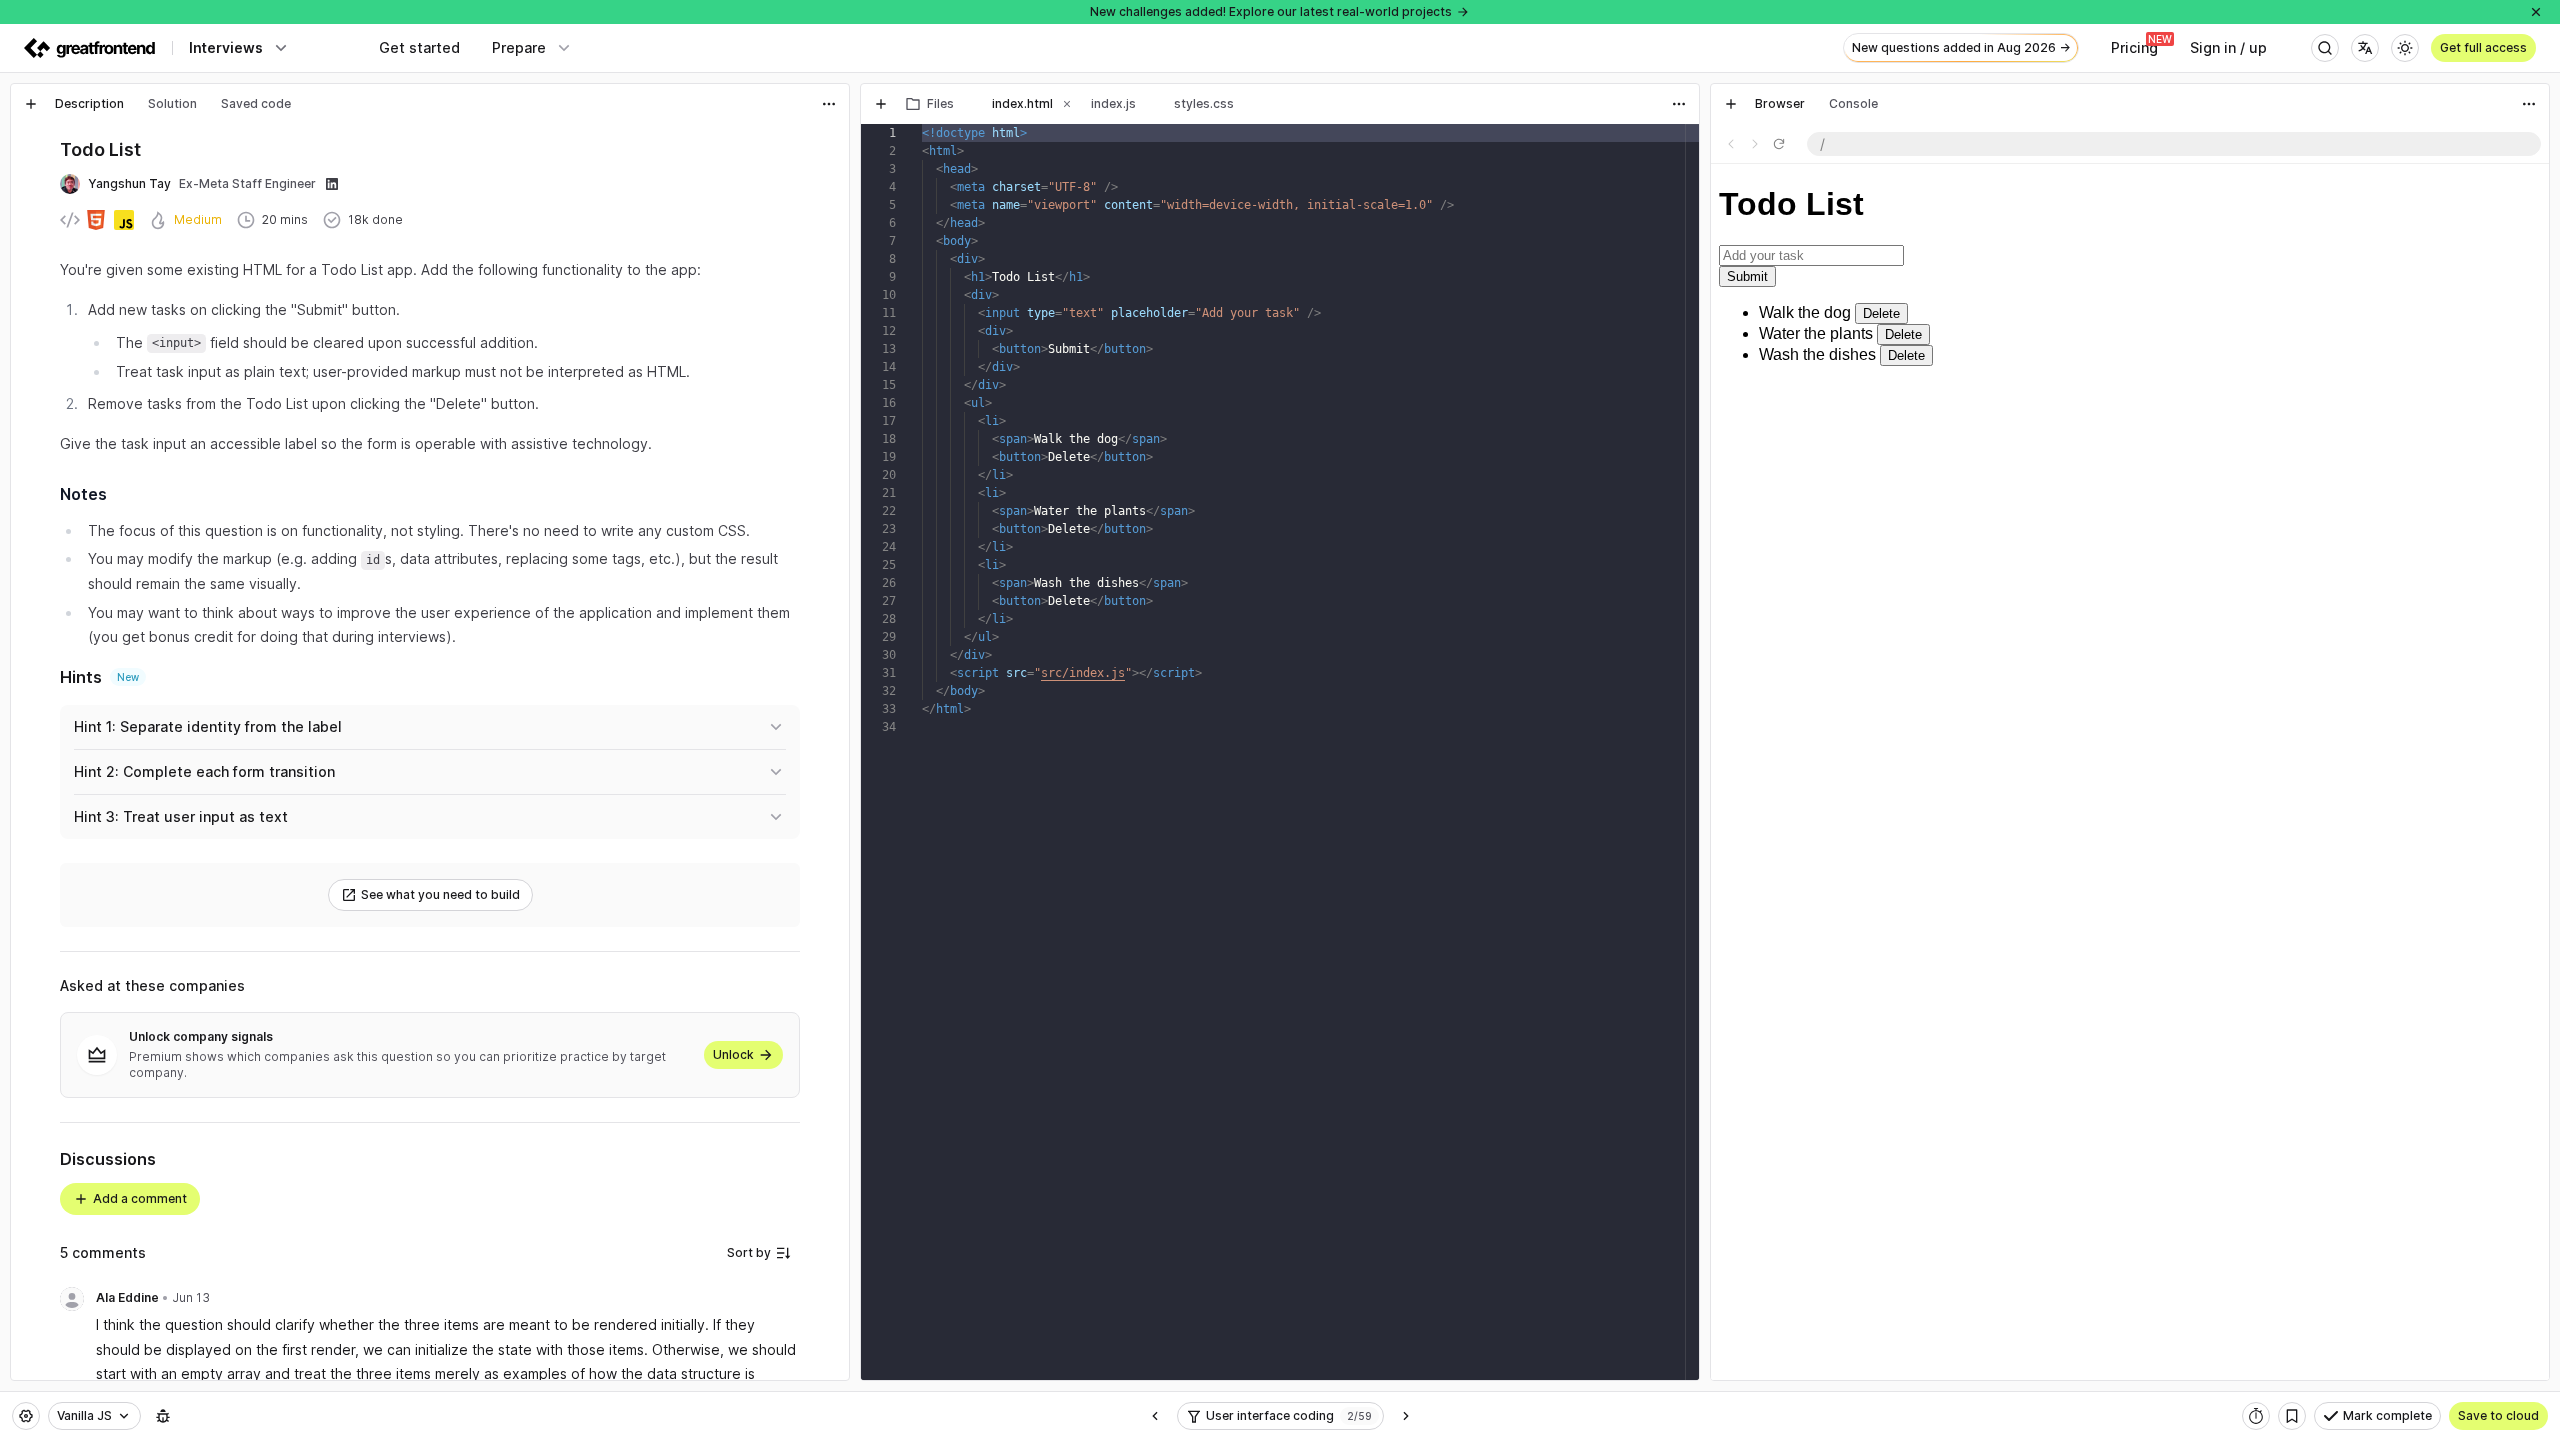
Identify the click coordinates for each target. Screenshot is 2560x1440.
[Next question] (1406, 1416)
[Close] (2536, 12)
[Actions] (829, 104)
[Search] (2325, 48)
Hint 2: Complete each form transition (204, 771)
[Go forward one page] (1755, 144)
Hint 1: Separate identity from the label (208, 726)
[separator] (855, 732)
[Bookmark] (2292, 1416)
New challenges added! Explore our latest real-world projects (1271, 11)
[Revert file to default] (1679, 144)
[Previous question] (1155, 1416)
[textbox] (448, 1361)
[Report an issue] (163, 1416)
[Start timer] (2256, 1416)
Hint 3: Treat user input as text (181, 816)
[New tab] (31, 104)
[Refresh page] (1779, 144)
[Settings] (26, 1416)
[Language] (2365, 48)
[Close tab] (968, 104)
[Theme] (2405, 48)
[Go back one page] (1731, 144)
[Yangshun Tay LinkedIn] (332, 184)
